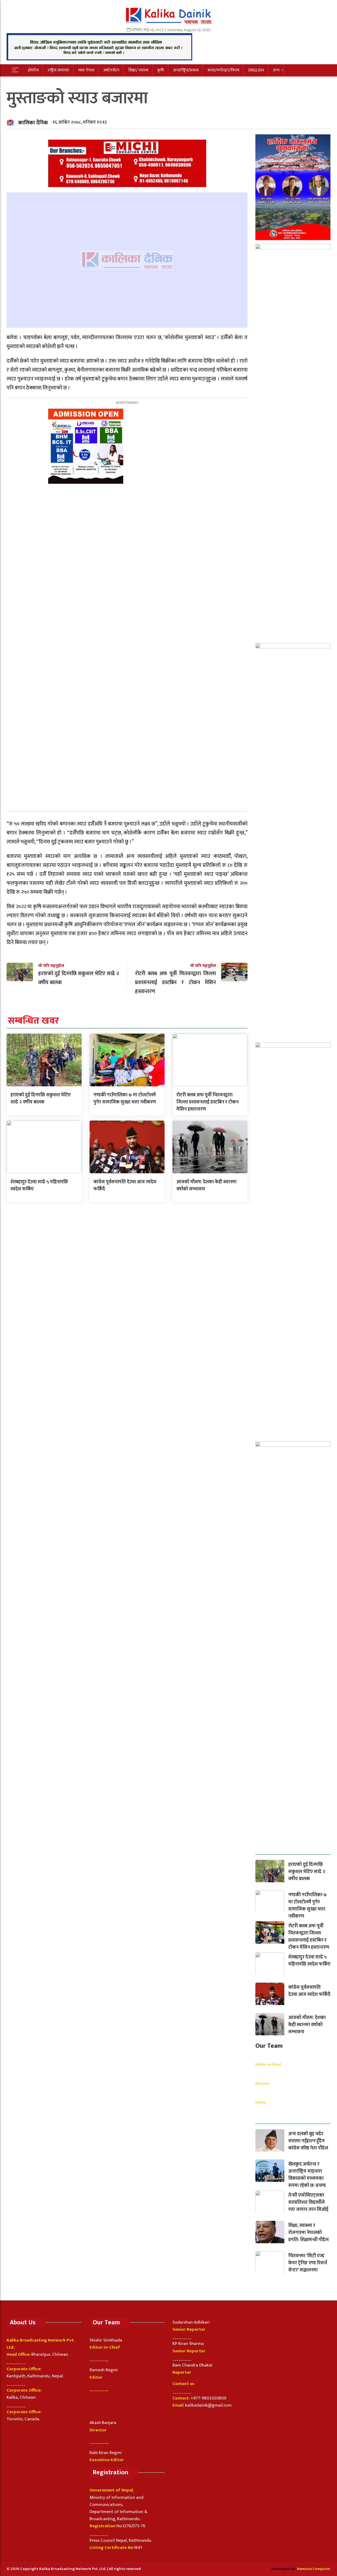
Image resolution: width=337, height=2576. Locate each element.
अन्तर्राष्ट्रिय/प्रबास (186, 70)
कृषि (161, 70)
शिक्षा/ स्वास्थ (138, 70)
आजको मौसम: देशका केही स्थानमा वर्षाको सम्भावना (206, 1186)
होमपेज (33, 70)
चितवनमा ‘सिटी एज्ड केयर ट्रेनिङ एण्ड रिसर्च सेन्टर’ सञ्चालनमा (308, 2263)
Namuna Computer (314, 2569)
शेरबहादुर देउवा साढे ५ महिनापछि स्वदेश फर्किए (39, 1186)
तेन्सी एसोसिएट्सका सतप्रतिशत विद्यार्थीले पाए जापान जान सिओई (308, 2202)
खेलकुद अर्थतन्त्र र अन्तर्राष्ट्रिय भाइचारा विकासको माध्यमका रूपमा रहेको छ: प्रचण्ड (307, 2175)
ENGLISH (256, 70)
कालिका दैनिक (33, 123)
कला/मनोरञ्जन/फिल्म (223, 70)
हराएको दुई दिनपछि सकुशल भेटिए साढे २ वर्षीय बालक (41, 1099)
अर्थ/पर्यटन (111, 70)
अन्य (276, 70)
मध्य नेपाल (86, 70)
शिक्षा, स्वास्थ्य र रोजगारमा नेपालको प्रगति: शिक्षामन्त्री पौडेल (308, 2233)
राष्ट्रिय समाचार (58, 70)
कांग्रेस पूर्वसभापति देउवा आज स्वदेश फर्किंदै (125, 1186)
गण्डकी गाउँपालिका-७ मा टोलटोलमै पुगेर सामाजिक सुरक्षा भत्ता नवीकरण (125, 1099)
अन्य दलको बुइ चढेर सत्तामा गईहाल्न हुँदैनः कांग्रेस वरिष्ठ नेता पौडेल (308, 2141)
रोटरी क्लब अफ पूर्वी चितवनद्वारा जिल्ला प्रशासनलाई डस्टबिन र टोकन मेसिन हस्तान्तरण (207, 1102)
